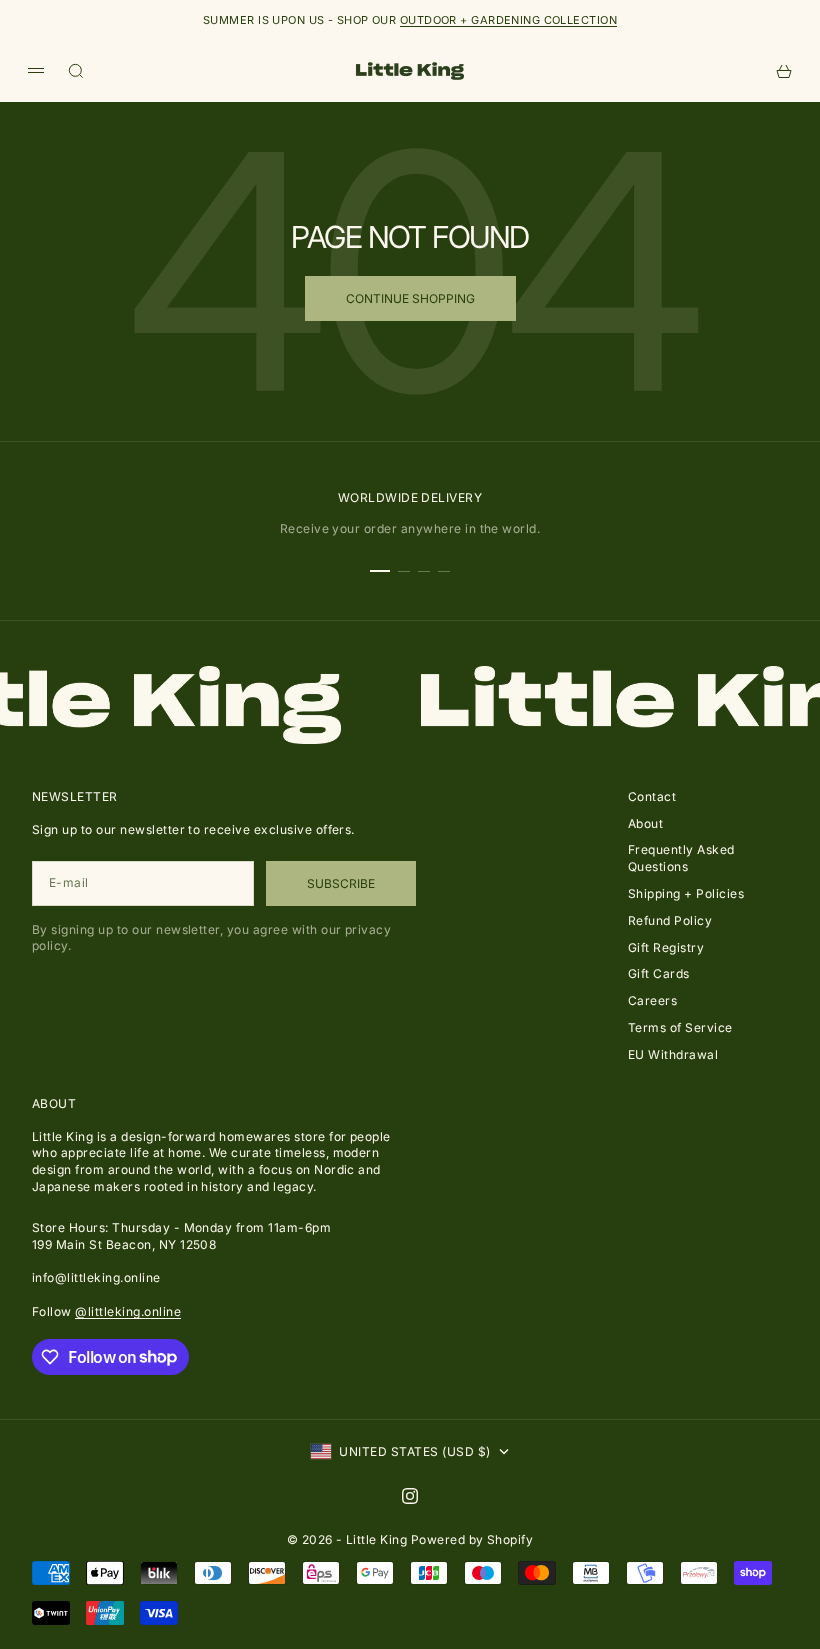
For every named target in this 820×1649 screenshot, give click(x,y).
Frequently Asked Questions (681, 858)
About (645, 823)
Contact (652, 796)
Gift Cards (659, 973)
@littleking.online (128, 1311)
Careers (652, 1000)
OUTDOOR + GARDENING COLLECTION (508, 20)
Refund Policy (670, 920)
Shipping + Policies (686, 893)
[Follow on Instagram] (410, 1496)
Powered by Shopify (472, 1539)
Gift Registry (666, 947)
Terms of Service (680, 1027)
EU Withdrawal (673, 1054)
